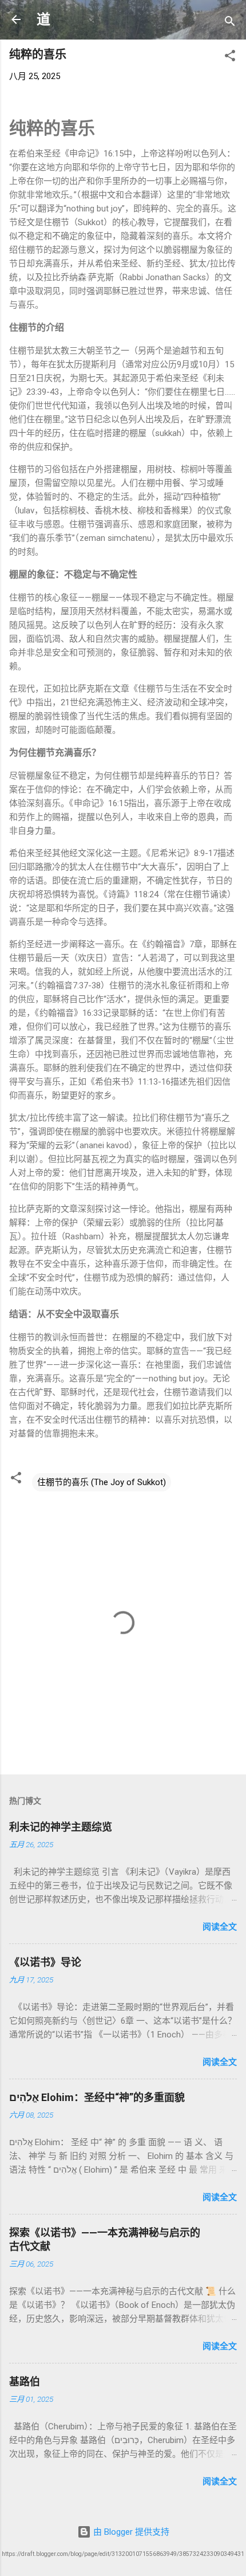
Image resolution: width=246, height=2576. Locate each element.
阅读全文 (220, 1927)
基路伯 (25, 2381)
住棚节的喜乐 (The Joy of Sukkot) (102, 1482)
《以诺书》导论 (45, 1962)
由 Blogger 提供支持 (130, 2532)
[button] (230, 58)
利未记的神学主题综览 (61, 1827)
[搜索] (230, 23)
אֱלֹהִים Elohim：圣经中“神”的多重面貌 (97, 2097)
